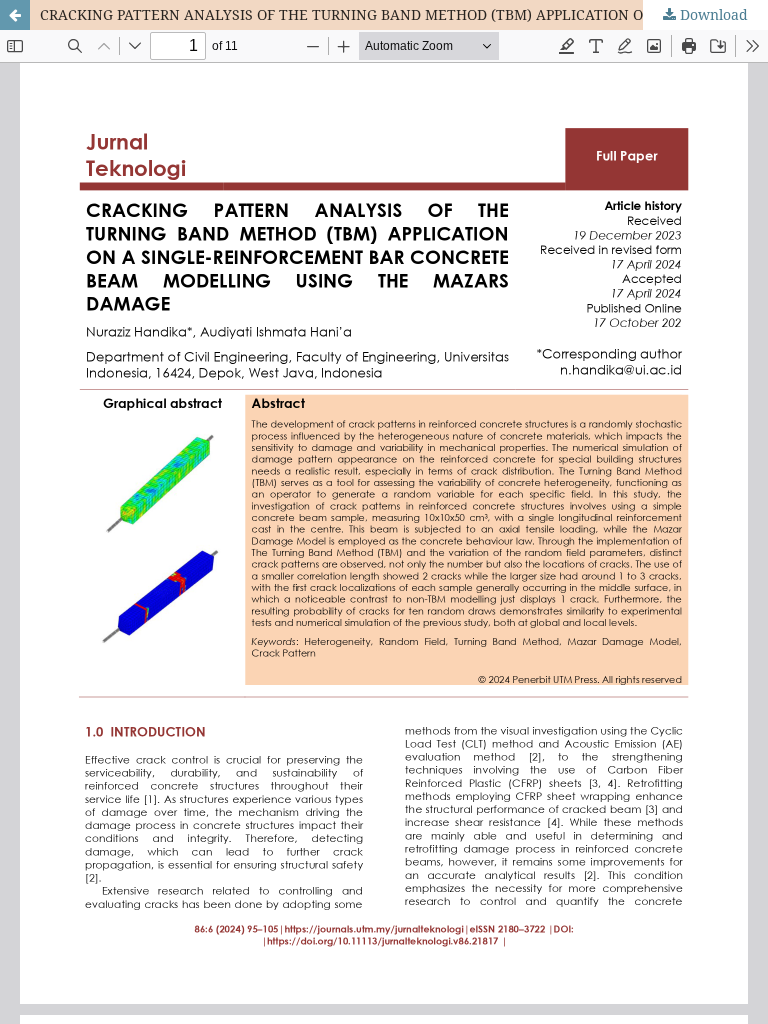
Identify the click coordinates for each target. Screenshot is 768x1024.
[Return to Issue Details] (15, 15)
